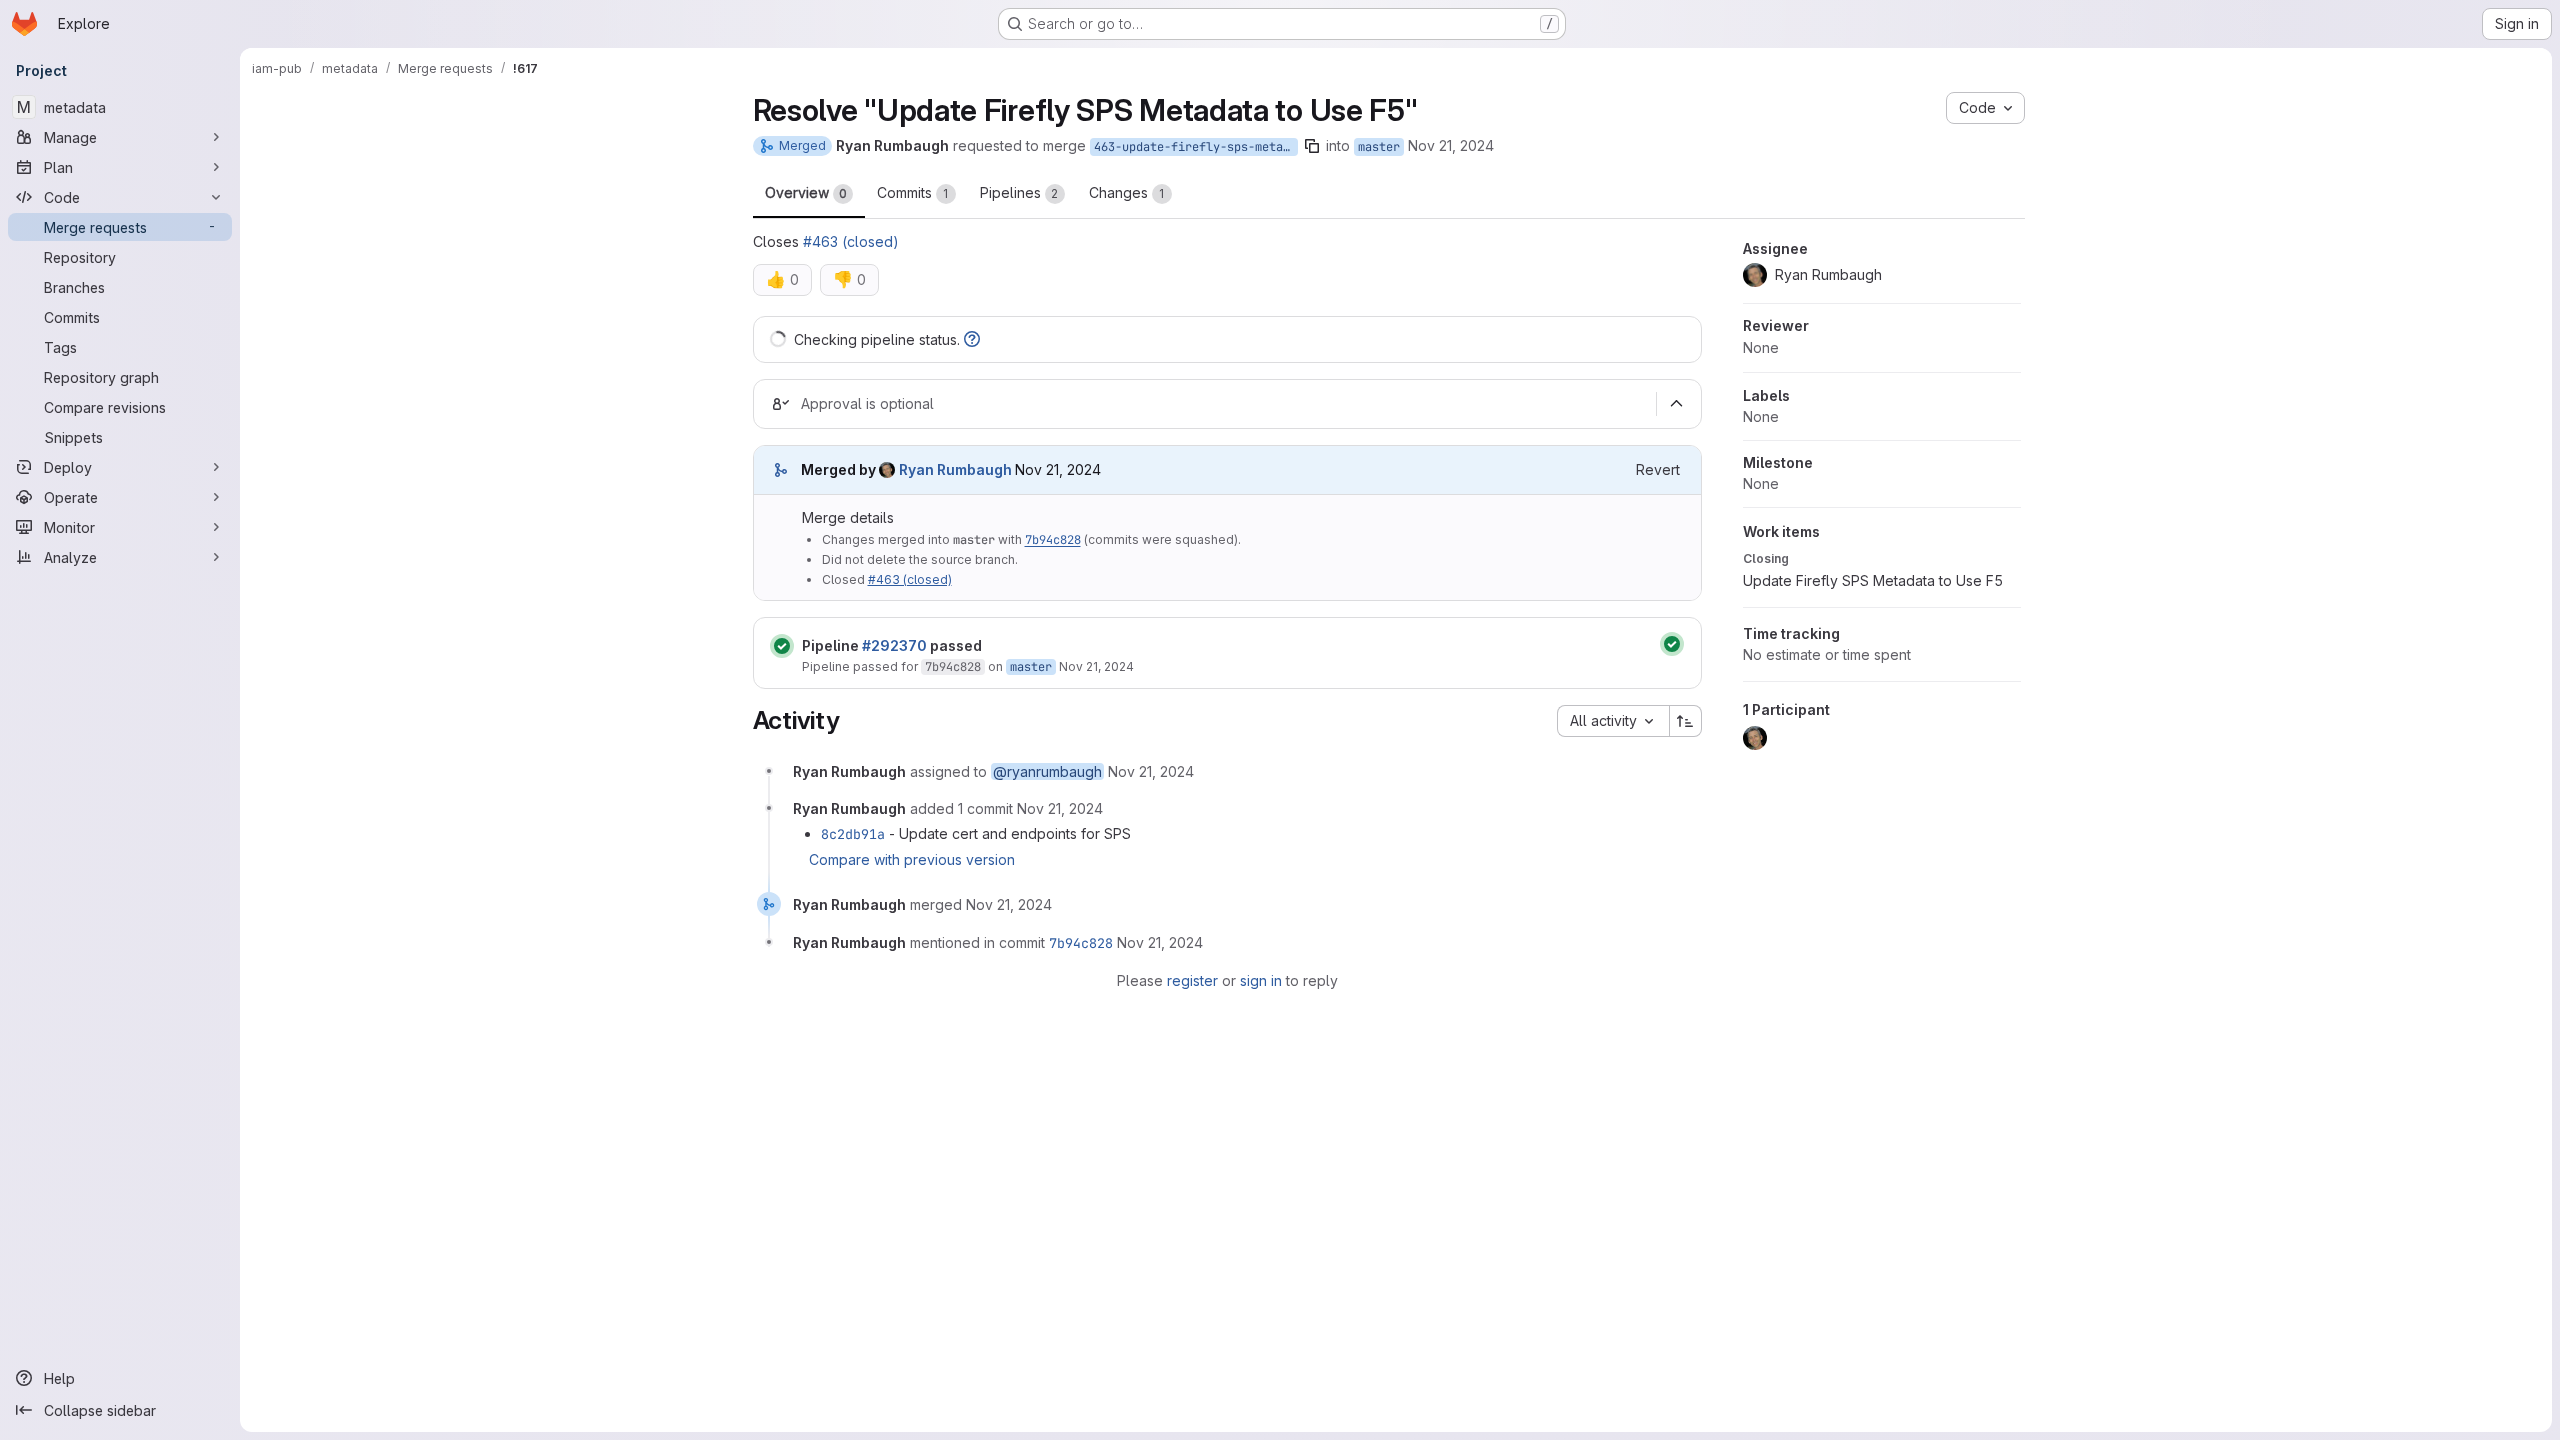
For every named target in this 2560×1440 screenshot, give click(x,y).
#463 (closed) (851, 241)
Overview (806, 192)
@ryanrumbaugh (1047, 771)
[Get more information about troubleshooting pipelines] (972, 339)
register (1192, 980)
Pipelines (1019, 192)
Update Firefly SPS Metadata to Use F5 (1873, 580)
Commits (913, 192)
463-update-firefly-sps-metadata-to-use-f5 (1196, 147)
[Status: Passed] (782, 646)
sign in (1261, 980)
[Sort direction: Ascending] (1686, 721)
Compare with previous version (912, 859)
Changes (1127, 192)
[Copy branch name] (1312, 146)
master (1379, 147)
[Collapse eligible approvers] (1677, 404)
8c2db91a (853, 834)
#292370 (894, 645)
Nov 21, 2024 (1451, 145)
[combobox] (1613, 721)
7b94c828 (1053, 540)
